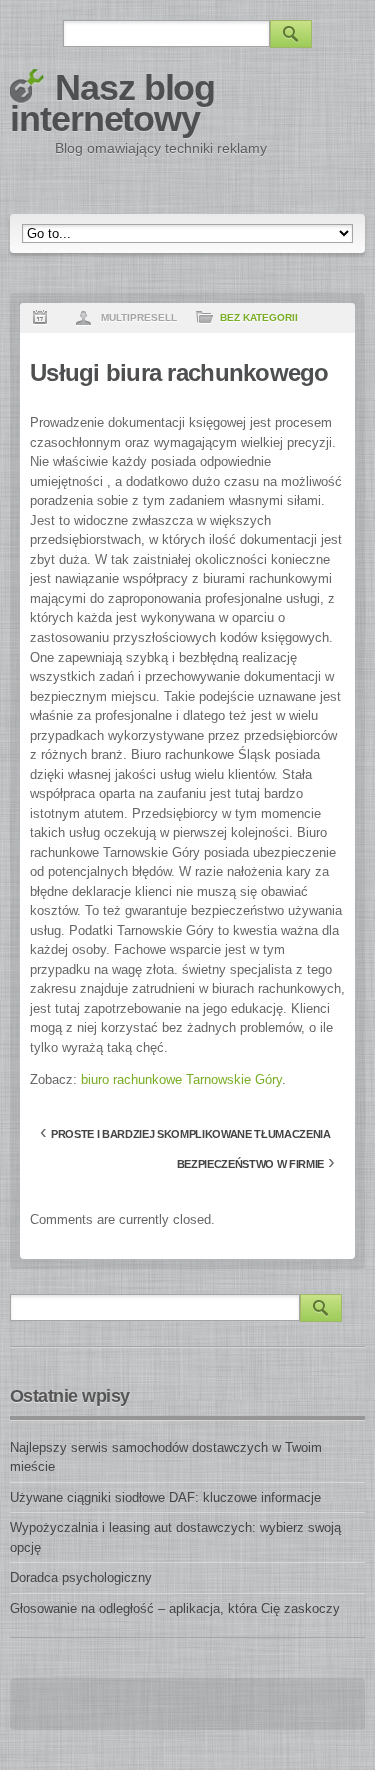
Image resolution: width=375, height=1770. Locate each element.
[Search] (291, 34)
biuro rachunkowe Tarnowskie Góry (181, 1079)
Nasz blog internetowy (112, 103)
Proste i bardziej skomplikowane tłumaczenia (191, 1134)
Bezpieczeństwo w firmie (250, 1164)
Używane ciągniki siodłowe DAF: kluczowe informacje (165, 1497)
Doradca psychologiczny (81, 1577)
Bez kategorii (259, 317)
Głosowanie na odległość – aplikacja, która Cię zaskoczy (175, 1608)
